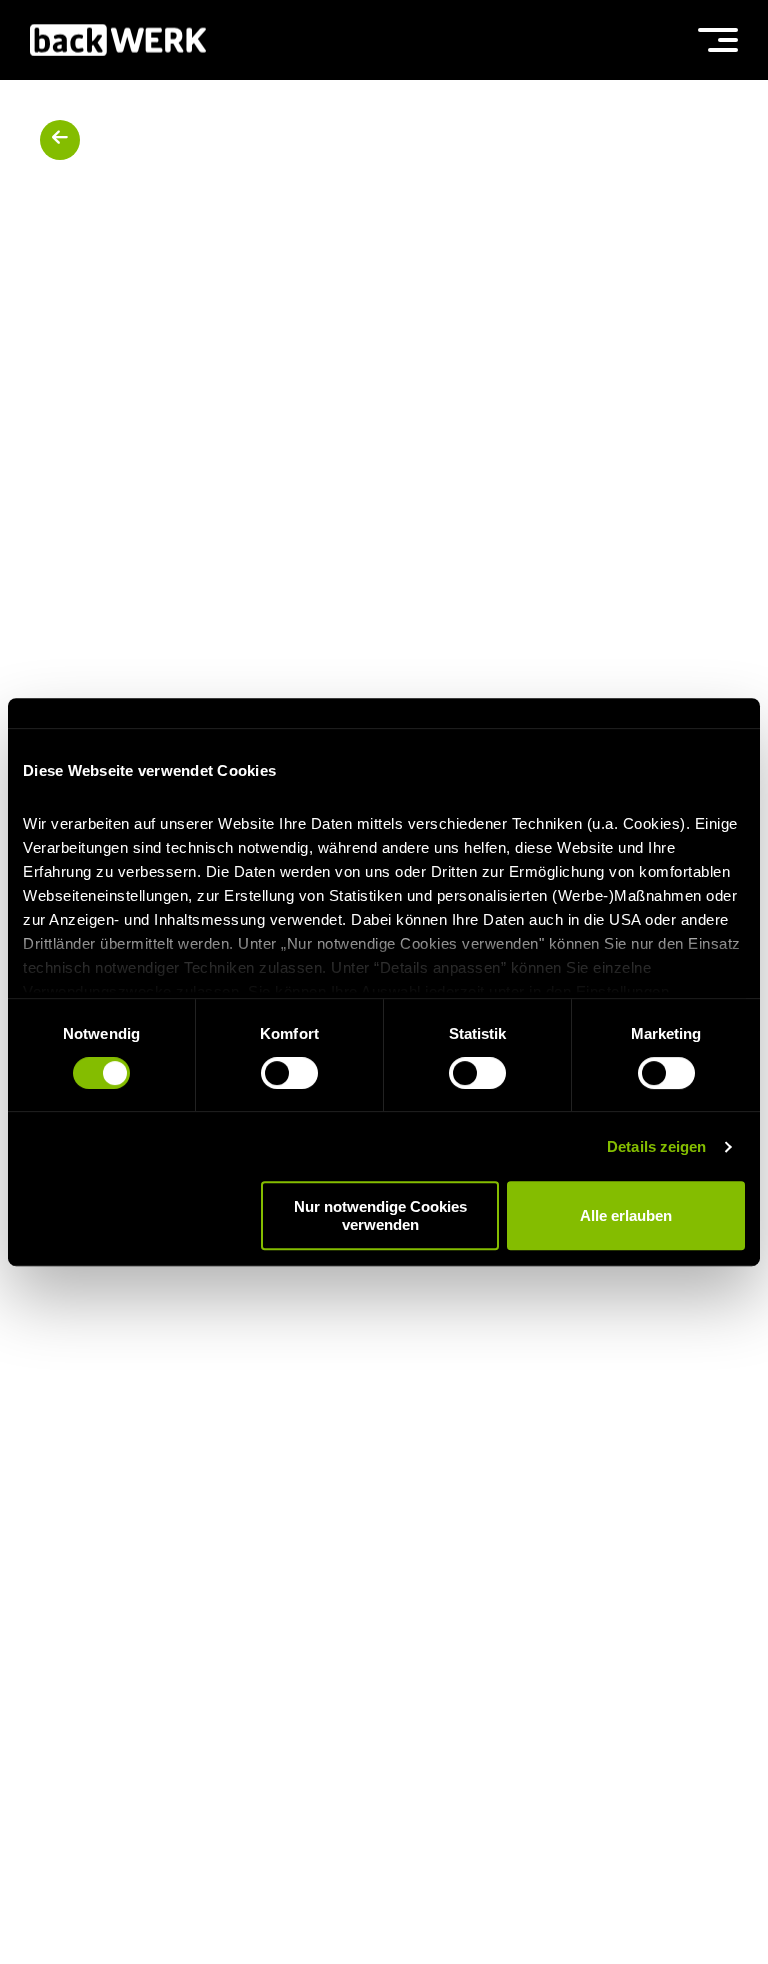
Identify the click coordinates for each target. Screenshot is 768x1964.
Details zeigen (656, 1146)
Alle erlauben (626, 1215)
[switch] (289, 1073)
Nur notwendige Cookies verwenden (380, 1215)
